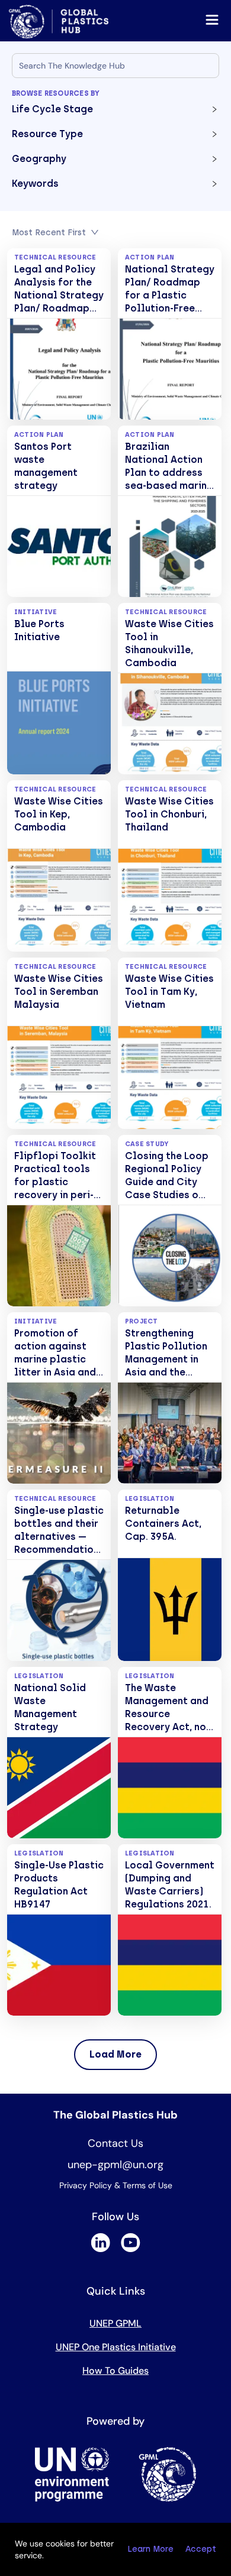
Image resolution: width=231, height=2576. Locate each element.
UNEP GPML (115, 2323)
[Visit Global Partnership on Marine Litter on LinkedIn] (100, 2249)
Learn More (150, 2549)
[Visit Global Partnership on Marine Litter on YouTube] (131, 2249)
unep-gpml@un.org (115, 2165)
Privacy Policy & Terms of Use (116, 2185)
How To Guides (115, 2371)
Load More (115, 2054)
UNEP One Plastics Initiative (116, 2347)
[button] (115, 112)
